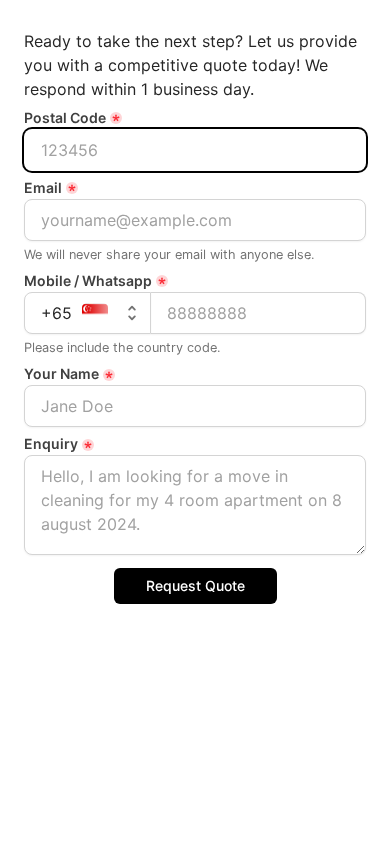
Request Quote (195, 585)
